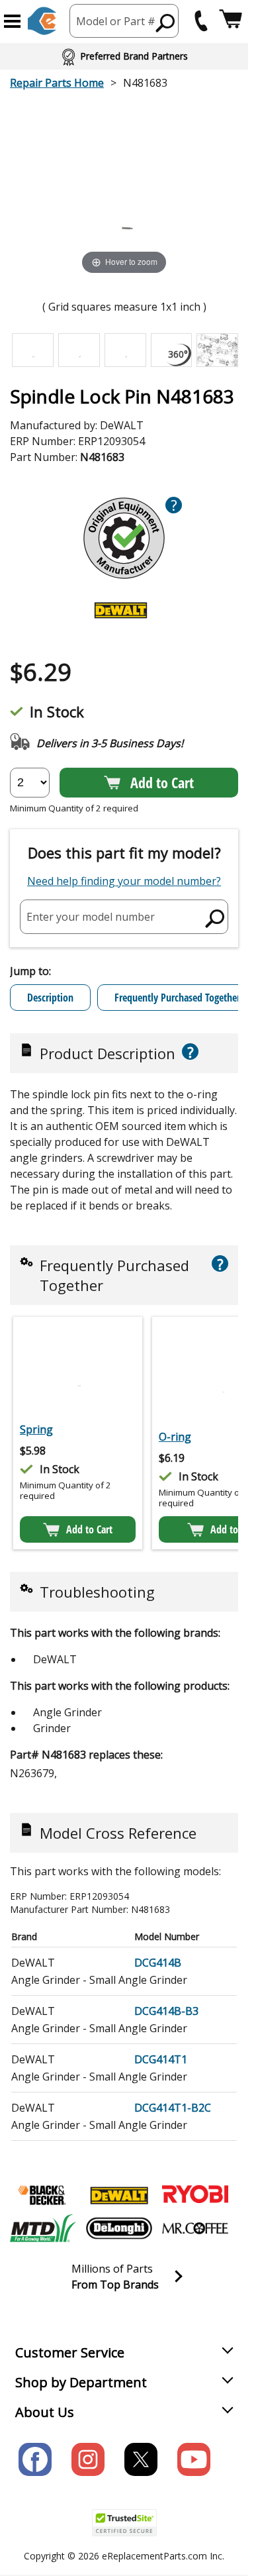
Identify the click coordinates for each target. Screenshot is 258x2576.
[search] (166, 23)
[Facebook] (35, 2459)
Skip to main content (124, 8)
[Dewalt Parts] (119, 2195)
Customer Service (70, 2352)
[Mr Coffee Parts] (195, 2228)
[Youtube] (194, 2459)
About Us (45, 2412)
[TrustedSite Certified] (124, 2523)
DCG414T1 (161, 2059)
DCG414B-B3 (166, 2011)
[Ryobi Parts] (195, 2195)
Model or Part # (116, 21)
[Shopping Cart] (231, 21)
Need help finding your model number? (124, 881)
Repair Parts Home (57, 83)
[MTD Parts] (43, 2228)
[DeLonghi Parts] (119, 2228)
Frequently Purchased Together (177, 998)
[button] (12, 21)
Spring (36, 1429)
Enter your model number (91, 916)
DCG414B (158, 1963)
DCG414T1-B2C (173, 2108)
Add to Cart (162, 782)
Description (50, 998)
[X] (141, 2459)
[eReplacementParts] (42, 21)
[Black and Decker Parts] (43, 2195)
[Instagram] (88, 2459)
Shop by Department (81, 2382)
